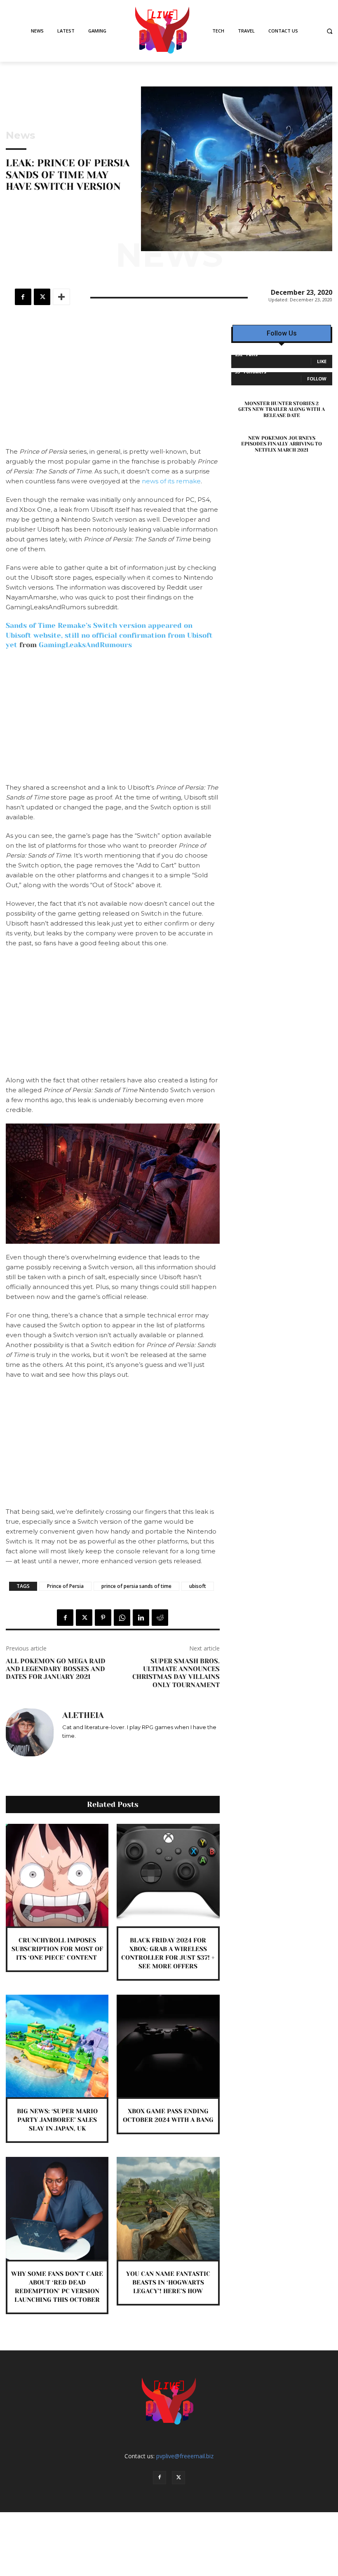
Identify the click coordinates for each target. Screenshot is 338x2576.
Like (322, 361)
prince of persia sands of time (136, 1586)
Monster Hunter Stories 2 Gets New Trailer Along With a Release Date (282, 409)
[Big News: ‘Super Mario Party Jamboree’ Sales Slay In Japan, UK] (57, 2046)
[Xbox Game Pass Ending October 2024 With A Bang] (168, 2046)
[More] (61, 297)
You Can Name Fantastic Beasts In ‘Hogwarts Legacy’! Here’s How (168, 2282)
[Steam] (89, 1747)
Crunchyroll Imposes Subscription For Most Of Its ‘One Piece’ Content (57, 1949)
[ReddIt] (160, 1618)
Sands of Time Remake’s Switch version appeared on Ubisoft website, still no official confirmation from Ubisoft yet (109, 635)
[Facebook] (23, 297)
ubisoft (198, 1586)
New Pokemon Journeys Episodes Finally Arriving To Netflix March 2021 (282, 444)
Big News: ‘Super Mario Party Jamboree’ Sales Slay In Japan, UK (57, 2120)
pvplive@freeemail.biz (185, 2456)
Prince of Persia (65, 1586)
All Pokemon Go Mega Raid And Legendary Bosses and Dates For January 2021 (55, 1669)
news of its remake (171, 481)
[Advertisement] (113, 386)
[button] (330, 31)
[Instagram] (65, 1747)
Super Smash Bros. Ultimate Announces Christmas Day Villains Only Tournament (176, 1673)
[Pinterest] (103, 1618)
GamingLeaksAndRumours (85, 645)
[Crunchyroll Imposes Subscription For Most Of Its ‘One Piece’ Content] (57, 1875)
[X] (42, 297)
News (20, 135)
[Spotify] (77, 1747)
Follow (317, 379)
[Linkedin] (141, 1618)
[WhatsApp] (122, 1618)
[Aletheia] (30, 1732)
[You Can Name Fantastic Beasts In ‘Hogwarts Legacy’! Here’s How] (168, 2208)
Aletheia (83, 1716)
